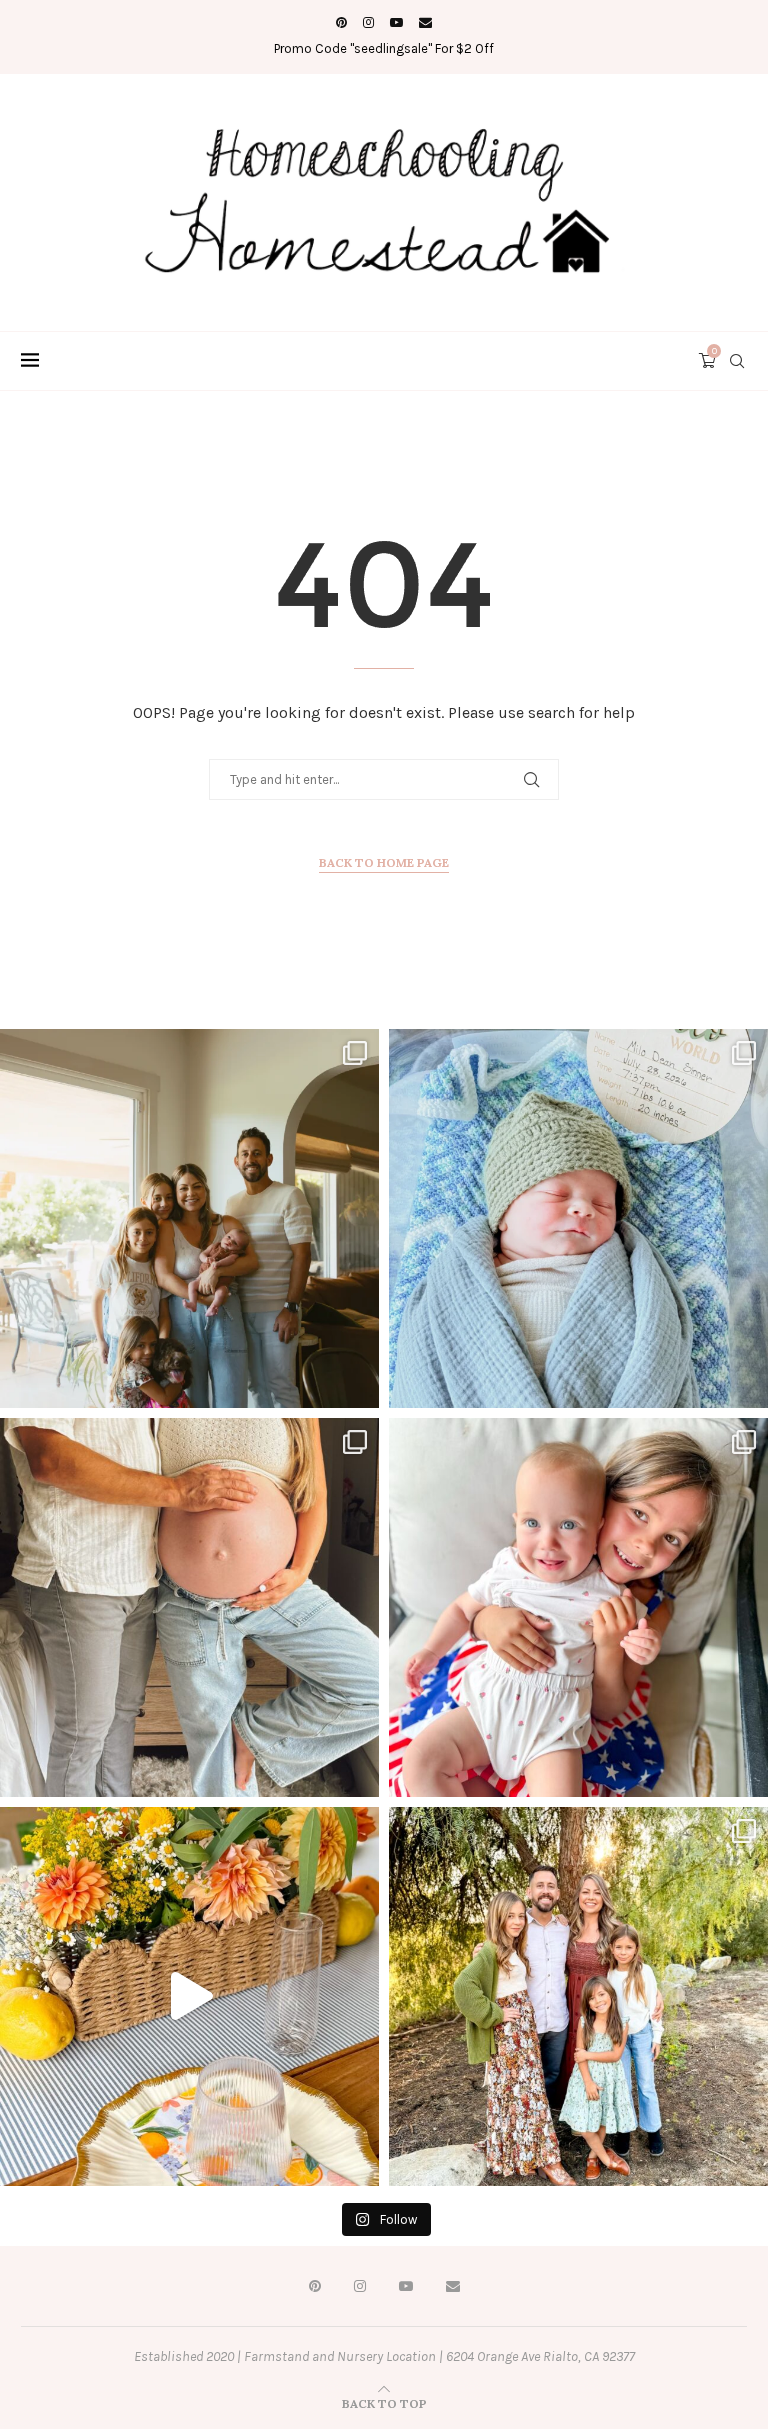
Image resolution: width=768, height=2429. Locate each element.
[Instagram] (368, 22)
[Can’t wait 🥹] (189, 1607)
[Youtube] (396, 22)
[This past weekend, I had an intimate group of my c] (189, 1996)
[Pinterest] (341, 22)
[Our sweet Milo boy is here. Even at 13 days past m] (578, 1218)
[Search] (737, 361)
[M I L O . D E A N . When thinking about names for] (189, 1218)
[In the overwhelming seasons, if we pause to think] (578, 1996)
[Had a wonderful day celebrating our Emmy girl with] (578, 1607)
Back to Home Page (384, 862)
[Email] (425, 22)
